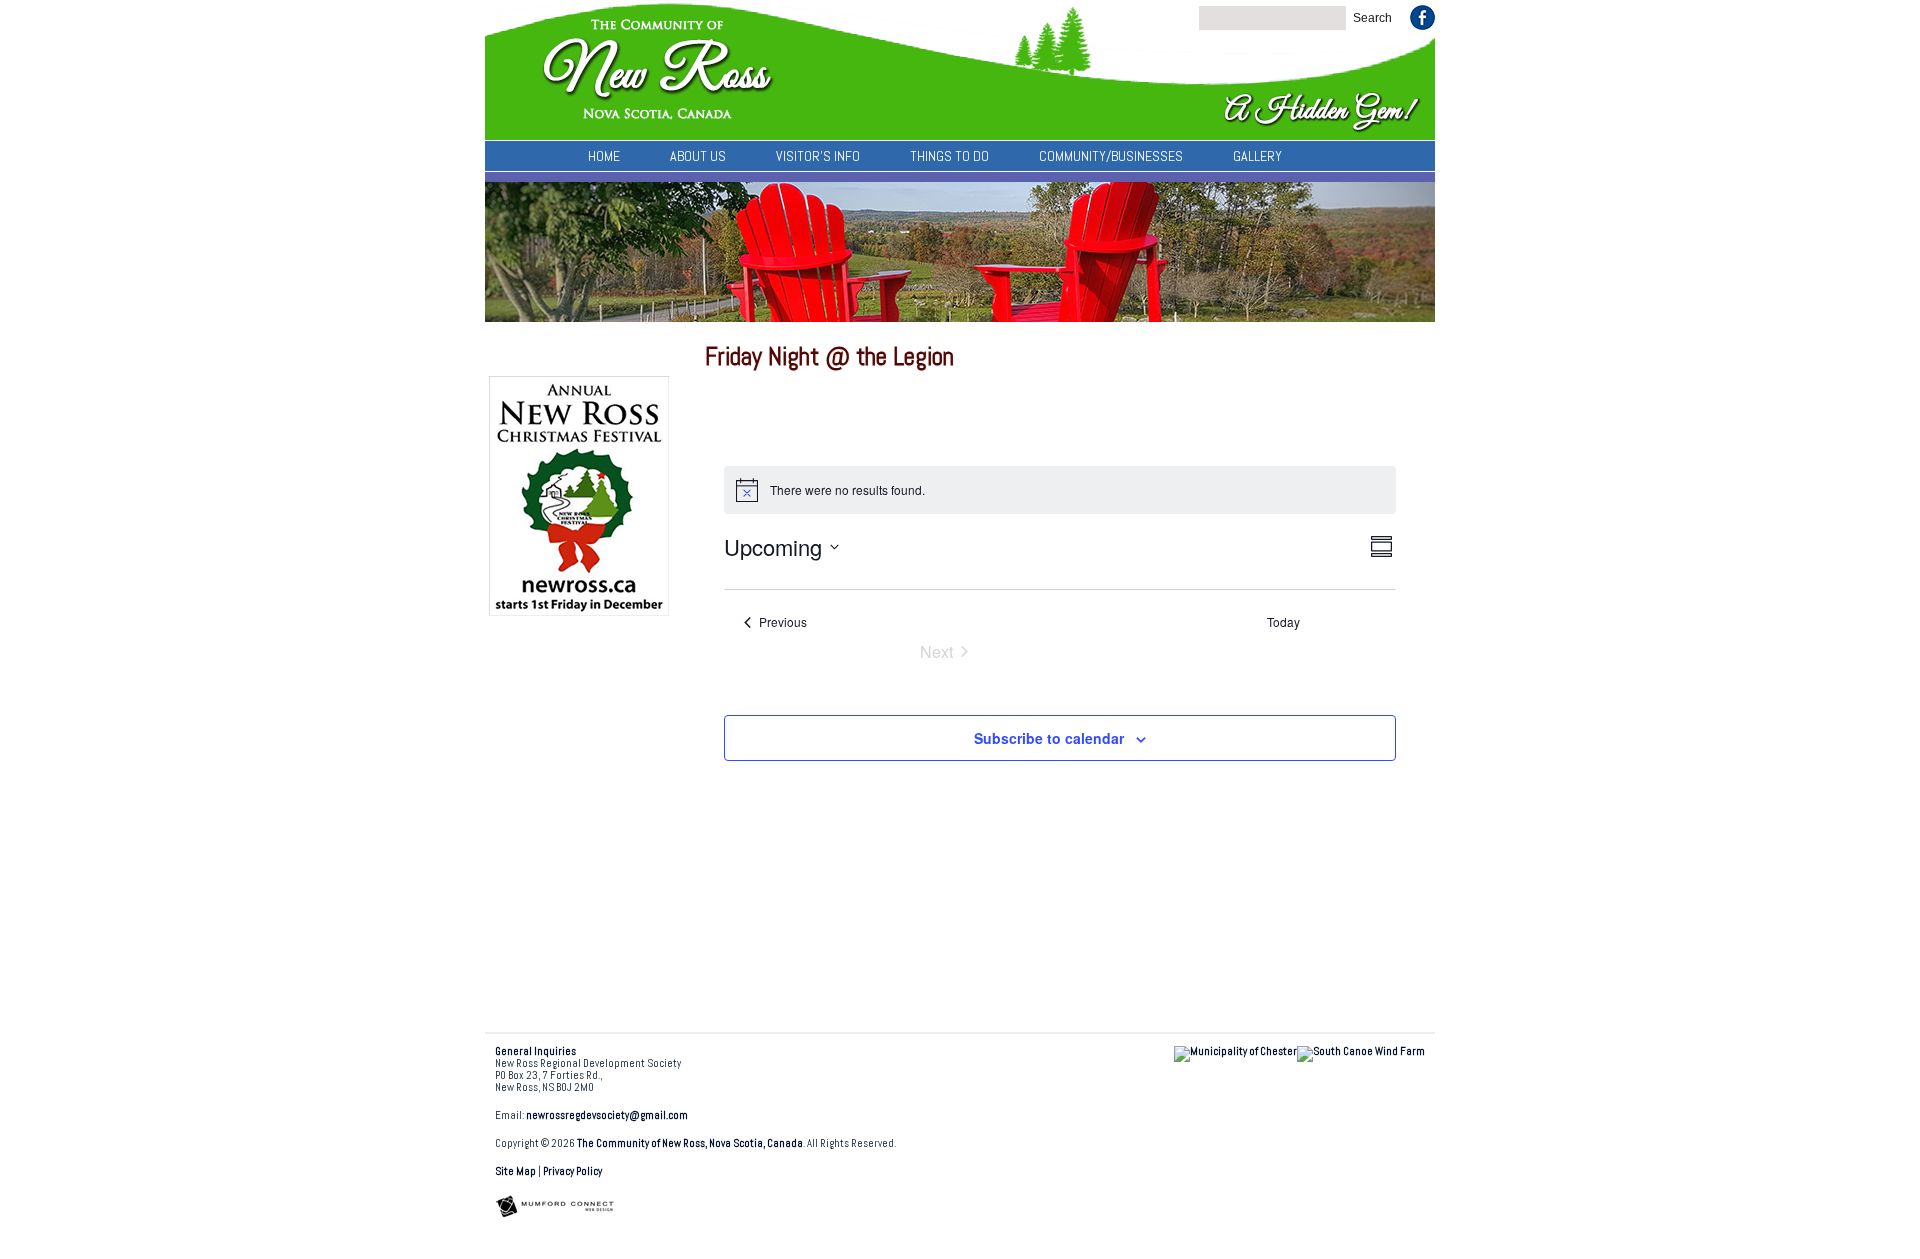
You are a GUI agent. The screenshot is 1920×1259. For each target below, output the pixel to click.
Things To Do (949, 156)
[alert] (1060, 490)
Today (1283, 622)
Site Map (515, 1171)
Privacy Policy (572, 1171)
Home (604, 156)
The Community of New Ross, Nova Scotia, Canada (690, 1143)
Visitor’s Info (818, 156)
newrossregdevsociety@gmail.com (607, 1115)
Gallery (1257, 156)
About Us (698, 156)
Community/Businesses (1111, 156)
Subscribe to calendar (1049, 738)
